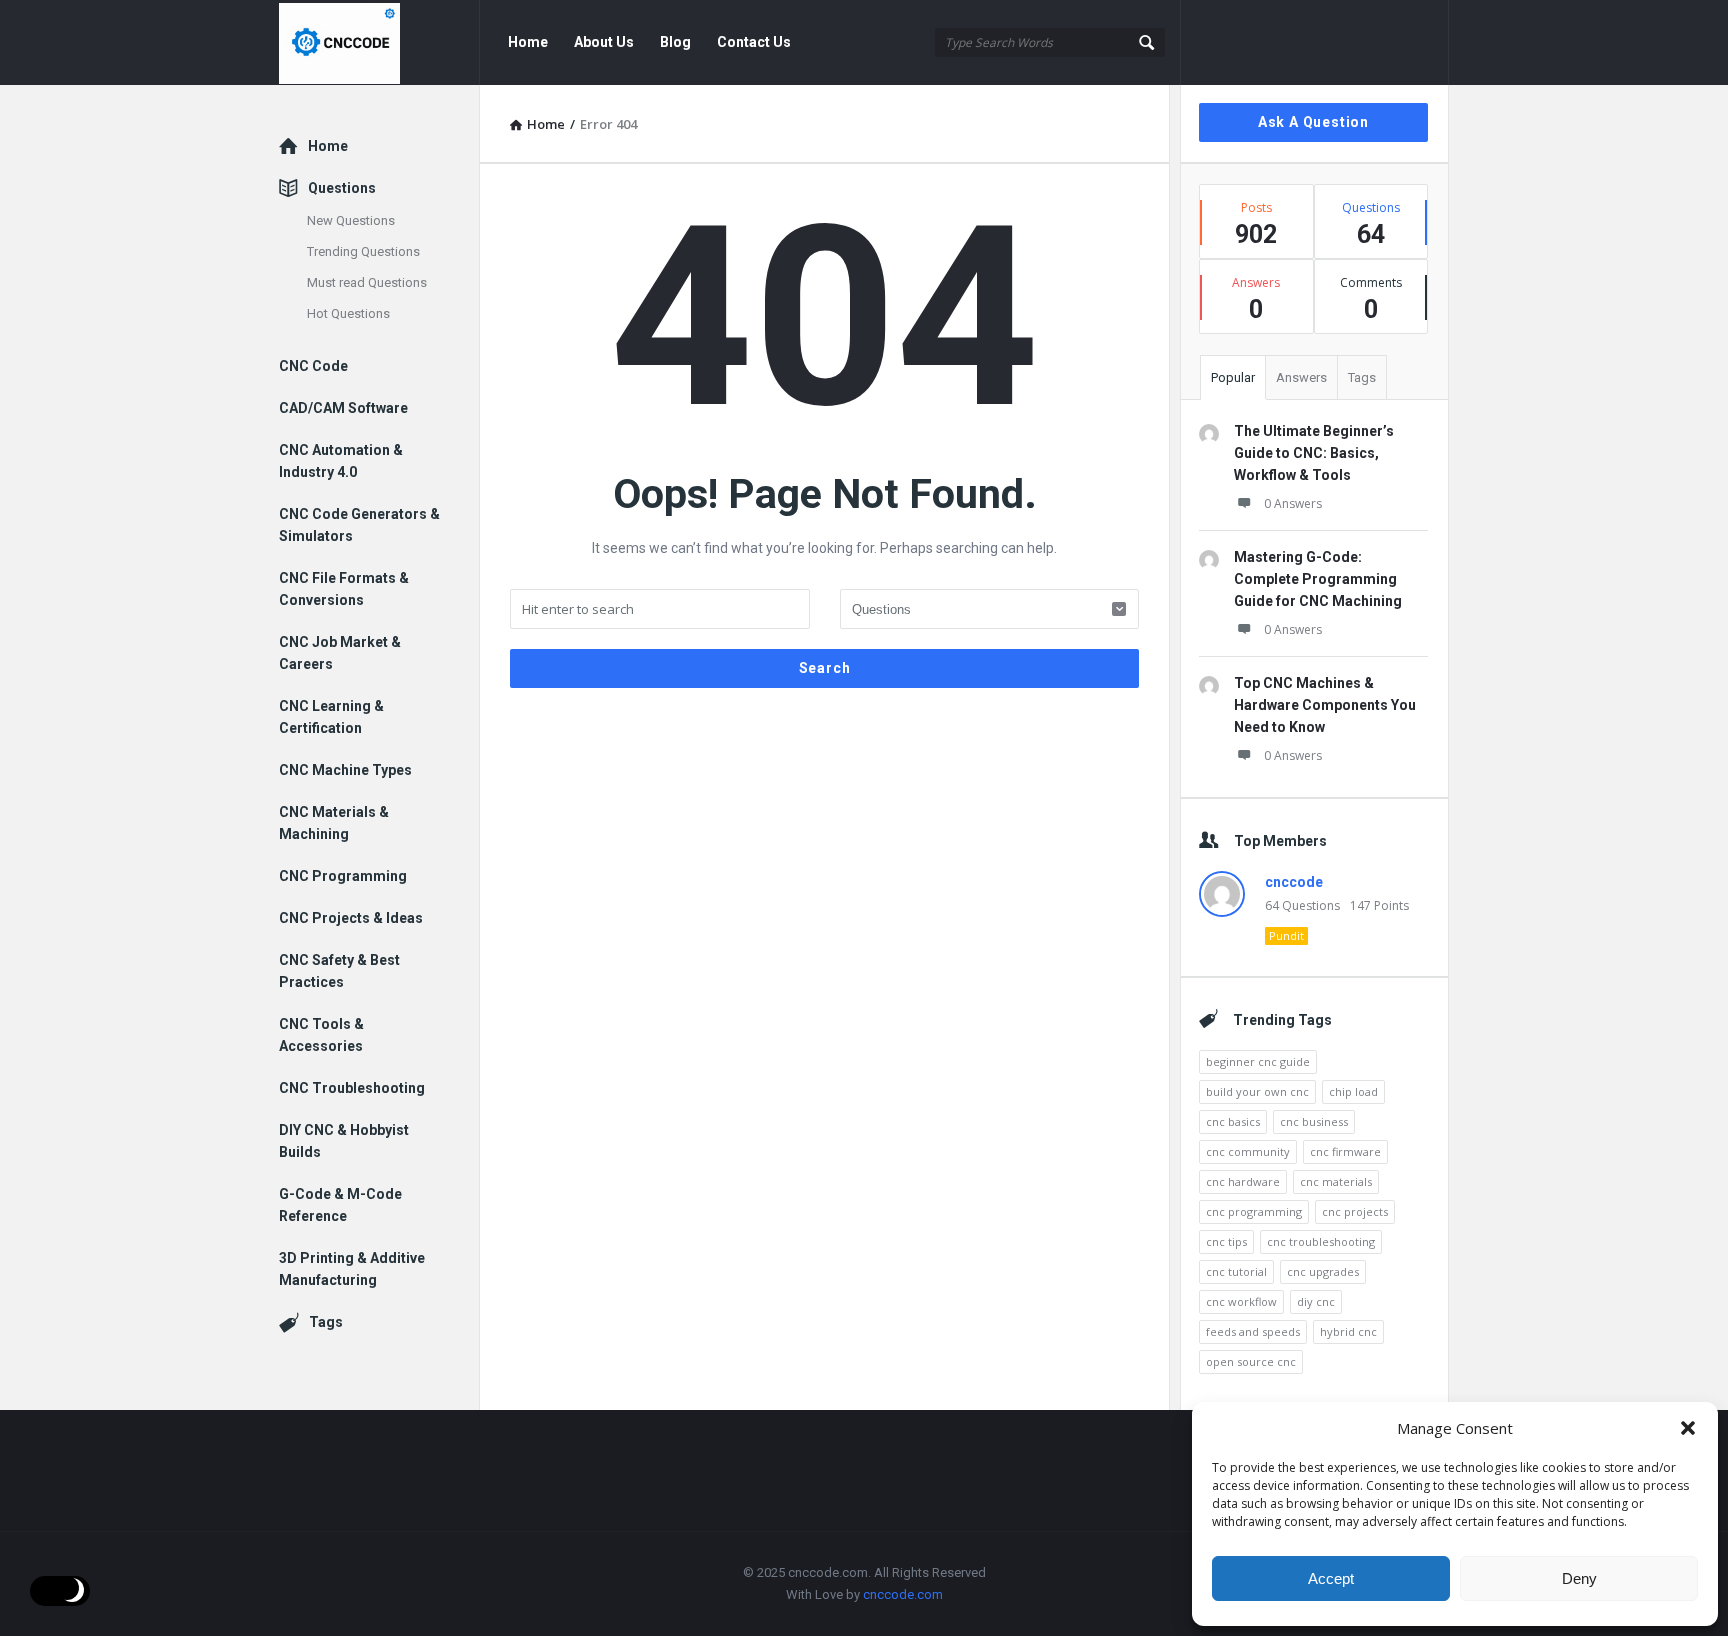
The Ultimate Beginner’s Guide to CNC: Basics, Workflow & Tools (1314, 453)
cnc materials (1336, 1181)
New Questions (351, 220)
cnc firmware (1345, 1151)
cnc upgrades (1323, 1271)
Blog (675, 42)
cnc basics (1233, 1121)
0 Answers (1293, 503)
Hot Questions (348, 313)
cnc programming (1254, 1211)
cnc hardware (1243, 1181)
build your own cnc (1257, 1091)
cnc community (1248, 1151)
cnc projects (1355, 1211)
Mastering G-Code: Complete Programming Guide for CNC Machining (1318, 579)
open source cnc (1251, 1361)
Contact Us (754, 42)
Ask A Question (1313, 122)
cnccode (1294, 882)
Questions (342, 188)
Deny (1579, 1578)
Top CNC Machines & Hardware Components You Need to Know (1325, 705)
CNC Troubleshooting (352, 1088)
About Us (604, 42)
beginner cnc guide (1258, 1061)
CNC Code (313, 366)
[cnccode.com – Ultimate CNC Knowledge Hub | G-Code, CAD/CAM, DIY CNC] (379, 42)
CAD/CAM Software (343, 408)
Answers (1301, 377)
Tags (1362, 377)
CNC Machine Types (345, 770)
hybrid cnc (1348, 1331)
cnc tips (1226, 1241)
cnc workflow (1241, 1301)
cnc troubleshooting (1321, 1241)
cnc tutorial (1236, 1271)
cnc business (1314, 1121)
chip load (1353, 1091)
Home (528, 42)
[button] (1688, 1428)
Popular (1233, 377)
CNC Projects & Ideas (351, 918)
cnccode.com (903, 1594)
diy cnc (1316, 1301)
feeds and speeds (1253, 1331)
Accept (1331, 1578)
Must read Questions (367, 282)
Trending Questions (363, 251)
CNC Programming (343, 876)
